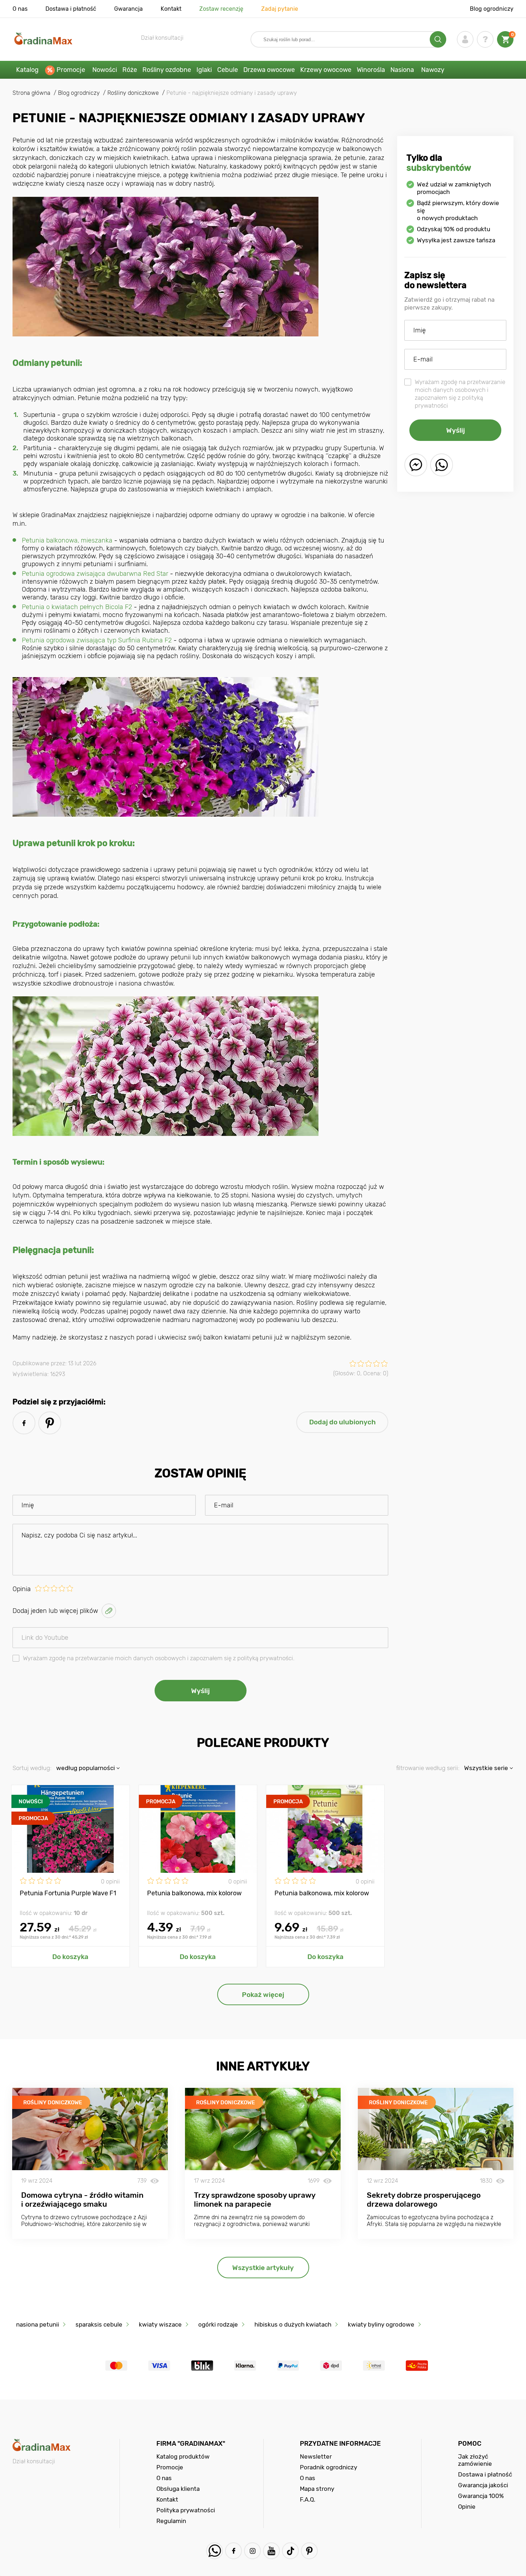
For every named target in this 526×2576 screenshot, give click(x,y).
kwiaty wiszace (160, 2324)
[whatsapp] (442, 465)
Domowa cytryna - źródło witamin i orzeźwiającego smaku (82, 2200)
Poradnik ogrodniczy (328, 2467)
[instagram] (252, 2551)
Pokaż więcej (263, 1995)
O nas (20, 9)
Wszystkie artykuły (263, 2268)
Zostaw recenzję (221, 9)
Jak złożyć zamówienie (475, 2460)
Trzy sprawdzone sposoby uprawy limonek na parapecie (255, 2200)
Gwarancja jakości (483, 2485)
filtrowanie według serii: (428, 1768)
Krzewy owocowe (326, 70)
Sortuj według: (32, 1768)
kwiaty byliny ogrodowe (381, 2324)
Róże (130, 70)
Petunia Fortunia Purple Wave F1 (68, 1893)
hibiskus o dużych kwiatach (293, 2324)
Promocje (71, 70)
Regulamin (171, 2521)
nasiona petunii (38, 2324)
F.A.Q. (308, 2499)
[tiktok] (290, 2551)
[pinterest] (50, 1423)
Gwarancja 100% (481, 2496)
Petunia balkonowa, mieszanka (67, 540)
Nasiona (402, 70)
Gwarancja (128, 9)
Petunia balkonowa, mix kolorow (194, 1893)
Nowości (105, 70)
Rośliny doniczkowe (53, 2103)
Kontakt (171, 9)
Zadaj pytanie (280, 9)
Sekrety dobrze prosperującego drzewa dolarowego (424, 2200)
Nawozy (433, 70)
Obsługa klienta (178, 2489)
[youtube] (271, 2551)
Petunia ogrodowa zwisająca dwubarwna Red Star (95, 574)
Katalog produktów (183, 2456)
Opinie (467, 2507)
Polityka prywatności (186, 2510)
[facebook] (24, 1423)
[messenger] (416, 465)
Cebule (228, 70)
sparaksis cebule (99, 2324)
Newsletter (316, 2456)
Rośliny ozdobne (167, 70)
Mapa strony (317, 2489)
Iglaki (204, 70)
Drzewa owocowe (269, 70)
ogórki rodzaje (218, 2324)
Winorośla (371, 70)
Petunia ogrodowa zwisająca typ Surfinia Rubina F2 (97, 640)
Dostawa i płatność (71, 9)
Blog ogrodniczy (492, 9)
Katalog (27, 70)
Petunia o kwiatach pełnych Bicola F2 (77, 607)
